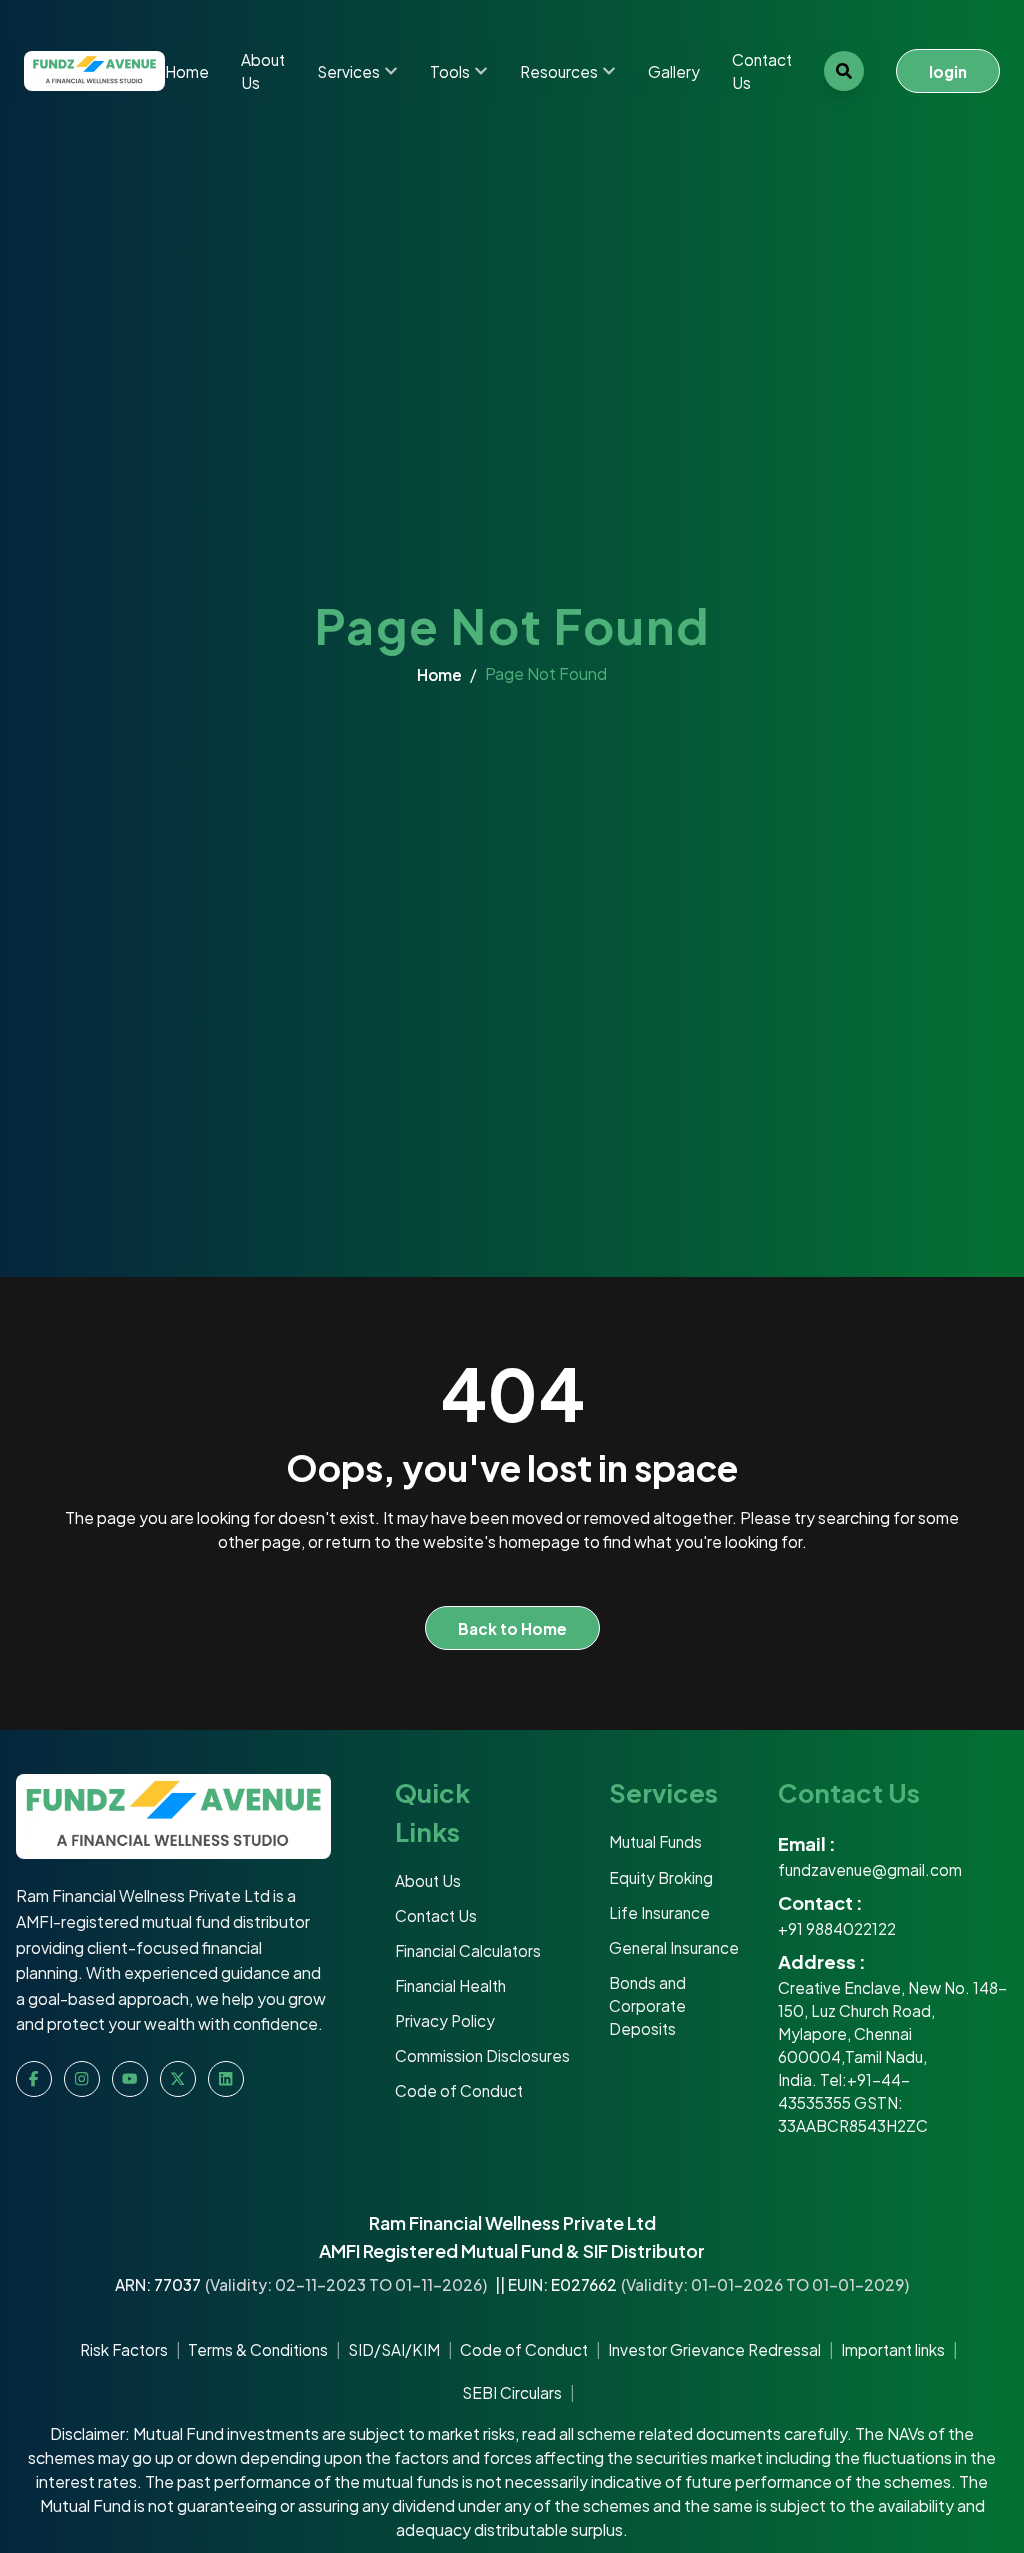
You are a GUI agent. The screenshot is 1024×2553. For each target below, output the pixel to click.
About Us (263, 71)
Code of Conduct (524, 2349)
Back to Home (512, 1628)
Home (187, 71)
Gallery (674, 71)
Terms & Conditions (258, 2349)
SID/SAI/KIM (394, 2349)
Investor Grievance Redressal (714, 2349)
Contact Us (762, 71)
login (948, 71)
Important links (893, 2349)
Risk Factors (124, 2349)
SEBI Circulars (512, 2392)
